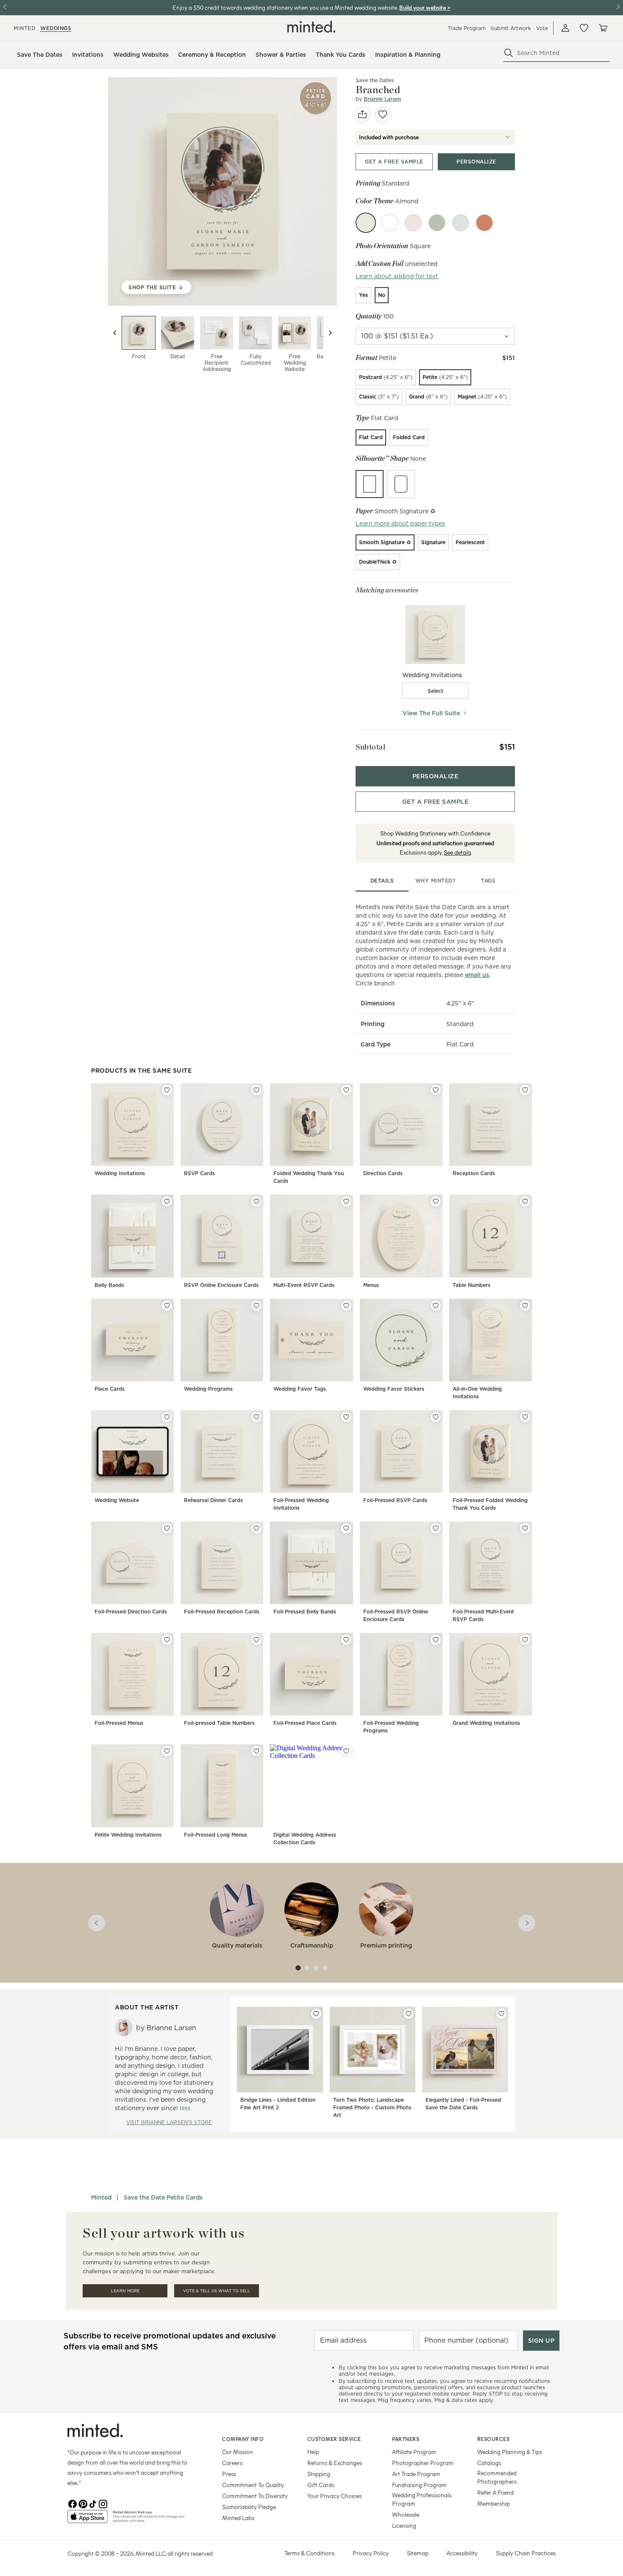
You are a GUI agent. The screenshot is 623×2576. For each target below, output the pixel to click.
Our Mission (238, 2452)
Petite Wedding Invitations (128, 1835)
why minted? (435, 881)
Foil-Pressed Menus (119, 1723)
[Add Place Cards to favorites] (167, 1306)
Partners (406, 2439)
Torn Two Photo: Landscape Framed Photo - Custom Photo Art (372, 2107)
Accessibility (462, 2553)
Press (229, 2474)
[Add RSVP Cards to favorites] (256, 1090)
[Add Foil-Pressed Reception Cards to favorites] (256, 1528)
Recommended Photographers (497, 2477)
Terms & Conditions (309, 2553)
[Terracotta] (484, 223)
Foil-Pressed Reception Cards (222, 1612)
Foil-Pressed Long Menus (216, 1835)
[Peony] (413, 223)
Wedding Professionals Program (422, 2499)
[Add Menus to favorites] (436, 1201)
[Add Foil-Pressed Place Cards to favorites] (346, 1640)
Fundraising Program (419, 2485)
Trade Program (467, 28)
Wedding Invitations (120, 1173)
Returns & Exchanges (335, 2463)
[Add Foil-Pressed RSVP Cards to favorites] (436, 1417)
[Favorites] (584, 28)
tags (488, 881)
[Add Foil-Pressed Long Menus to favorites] (256, 1751)
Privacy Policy (371, 2553)
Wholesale (406, 2514)
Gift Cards (321, 2485)
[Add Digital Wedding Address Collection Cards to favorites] (346, 1751)
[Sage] (437, 223)
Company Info (243, 2439)
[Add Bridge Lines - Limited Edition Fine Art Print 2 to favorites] (316, 2014)
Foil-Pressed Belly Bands (305, 1612)
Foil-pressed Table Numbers (219, 1723)
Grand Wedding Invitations (486, 1723)
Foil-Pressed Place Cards (305, 1723)
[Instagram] (103, 2503)
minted (24, 28)
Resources (494, 2439)
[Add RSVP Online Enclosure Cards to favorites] (256, 1201)
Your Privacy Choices (334, 2496)
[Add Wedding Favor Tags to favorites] (346, 1306)
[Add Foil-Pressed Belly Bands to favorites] (346, 1528)
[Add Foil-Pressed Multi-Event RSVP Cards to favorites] (525, 1528)
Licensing (404, 2525)
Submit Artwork (511, 28)
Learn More (125, 2291)
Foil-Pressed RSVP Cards (395, 1500)
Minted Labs (238, 2518)
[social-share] (362, 114)
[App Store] (88, 2520)
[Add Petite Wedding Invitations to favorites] (167, 1751)
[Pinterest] (83, 2503)
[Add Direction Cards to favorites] (436, 1090)
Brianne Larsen (382, 99)
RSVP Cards (199, 1173)
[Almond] (366, 223)
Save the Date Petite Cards (163, 2197)
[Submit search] (509, 53)
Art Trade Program (416, 2474)
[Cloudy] (389, 223)
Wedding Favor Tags (300, 1389)
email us (477, 975)
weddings (56, 28)
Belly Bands (109, 1285)
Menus (371, 1285)
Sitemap (418, 2553)
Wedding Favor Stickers (394, 1389)
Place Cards (110, 1389)
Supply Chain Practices (526, 2553)
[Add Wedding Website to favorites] (167, 1417)
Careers (232, 2463)
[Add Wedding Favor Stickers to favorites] (436, 1306)
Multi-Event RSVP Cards (304, 1285)
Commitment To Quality (253, 2485)
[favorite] (383, 114)
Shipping (319, 2474)
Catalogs (489, 2463)
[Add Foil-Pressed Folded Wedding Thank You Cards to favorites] (525, 1417)
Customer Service (334, 2439)
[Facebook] (72, 2503)
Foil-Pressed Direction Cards (131, 1612)
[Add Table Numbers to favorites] (525, 1201)
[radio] (363, 295)
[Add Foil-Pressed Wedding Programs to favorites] (436, 1640)
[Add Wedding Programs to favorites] (256, 1306)
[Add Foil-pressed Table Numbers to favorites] (256, 1640)
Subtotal (370, 747)
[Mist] (461, 223)
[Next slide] (330, 333)
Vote (542, 28)
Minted (101, 2197)
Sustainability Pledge (249, 2507)
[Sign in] (565, 28)
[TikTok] (93, 2503)
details (382, 881)
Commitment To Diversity (255, 2496)
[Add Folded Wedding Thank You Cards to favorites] (346, 1090)
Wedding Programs (208, 1389)
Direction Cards (383, 1173)
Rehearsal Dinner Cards (213, 1500)
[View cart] (603, 28)
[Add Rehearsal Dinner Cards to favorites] (256, 1417)
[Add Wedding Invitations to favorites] (167, 1090)
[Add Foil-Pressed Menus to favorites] (167, 1640)
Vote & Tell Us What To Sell (217, 2291)
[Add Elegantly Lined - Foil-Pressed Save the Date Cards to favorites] (501, 2014)
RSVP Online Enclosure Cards (221, 1285)
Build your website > (425, 7)
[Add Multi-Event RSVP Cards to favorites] (346, 1201)
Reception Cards (474, 1173)
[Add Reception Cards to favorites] (525, 1090)
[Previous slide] (115, 333)
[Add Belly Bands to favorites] (167, 1201)
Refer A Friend (495, 2492)
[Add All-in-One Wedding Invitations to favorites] (525, 1306)
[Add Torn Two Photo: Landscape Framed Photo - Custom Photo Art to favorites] (409, 2014)
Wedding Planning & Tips (510, 2452)
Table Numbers (471, 1285)
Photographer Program (423, 2463)
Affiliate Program (414, 2452)
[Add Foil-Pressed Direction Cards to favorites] (167, 1528)
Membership (494, 2503)
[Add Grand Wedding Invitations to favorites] (525, 1640)
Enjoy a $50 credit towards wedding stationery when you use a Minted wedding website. (285, 7)
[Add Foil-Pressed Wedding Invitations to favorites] (346, 1417)
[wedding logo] (311, 27)
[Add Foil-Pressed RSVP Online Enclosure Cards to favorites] (436, 1528)
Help (313, 2452)
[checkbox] (435, 691)
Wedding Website (117, 1500)
